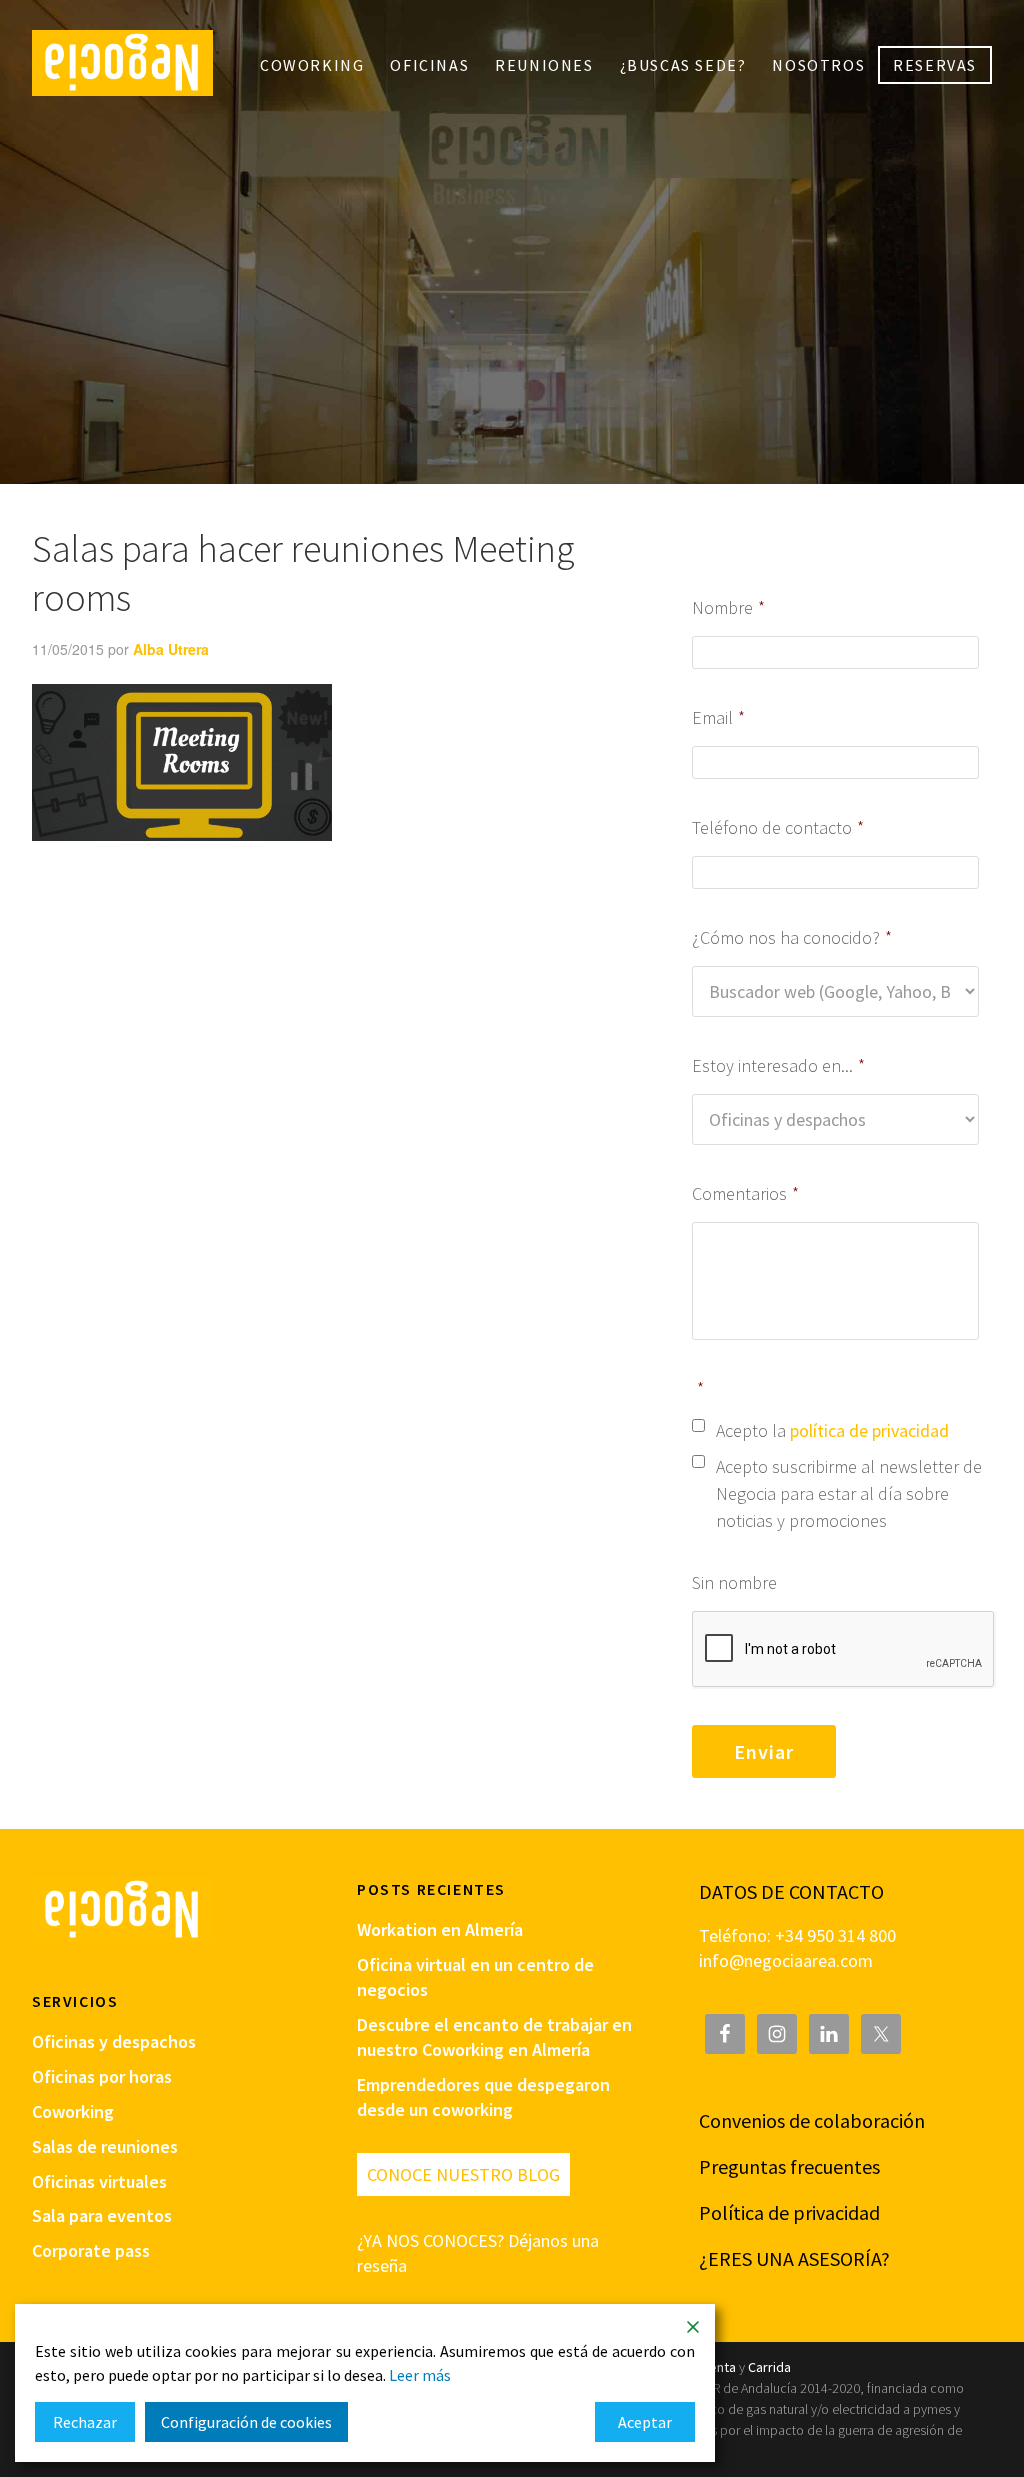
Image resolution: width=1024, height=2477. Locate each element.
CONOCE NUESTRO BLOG (463, 2174)
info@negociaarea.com (786, 1960)
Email (718, 717)
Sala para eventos (102, 2215)
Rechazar (85, 2422)
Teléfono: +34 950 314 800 (797, 1935)
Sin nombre (734, 1582)
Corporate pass (91, 2250)
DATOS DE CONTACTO (791, 1891)
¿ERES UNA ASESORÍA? (794, 2258)
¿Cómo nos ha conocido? (792, 937)
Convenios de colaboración (812, 2120)
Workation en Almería (440, 1929)
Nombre (728, 607)
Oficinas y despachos (114, 2041)
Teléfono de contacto (778, 827)
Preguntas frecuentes (789, 2166)
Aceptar (645, 2422)
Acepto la (832, 1430)
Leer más (420, 2375)
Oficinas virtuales (99, 2181)
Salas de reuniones (105, 2146)
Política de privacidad (789, 2212)
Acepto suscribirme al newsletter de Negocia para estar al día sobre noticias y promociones (849, 1493)
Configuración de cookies (246, 2422)
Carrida (769, 2367)
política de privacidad (869, 1430)
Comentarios (745, 1193)
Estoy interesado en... (778, 1065)
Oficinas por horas (102, 2076)
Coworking (73, 2111)
